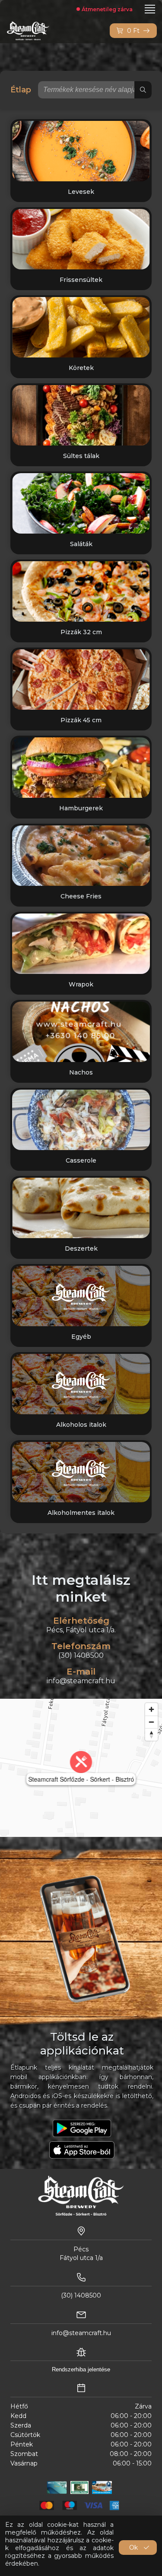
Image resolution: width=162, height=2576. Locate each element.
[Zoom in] (151, 1709)
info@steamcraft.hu (81, 1681)
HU (10, 9)
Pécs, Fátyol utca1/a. (81, 1630)
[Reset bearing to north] (151, 1734)
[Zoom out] (151, 1722)
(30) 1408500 (81, 1655)
